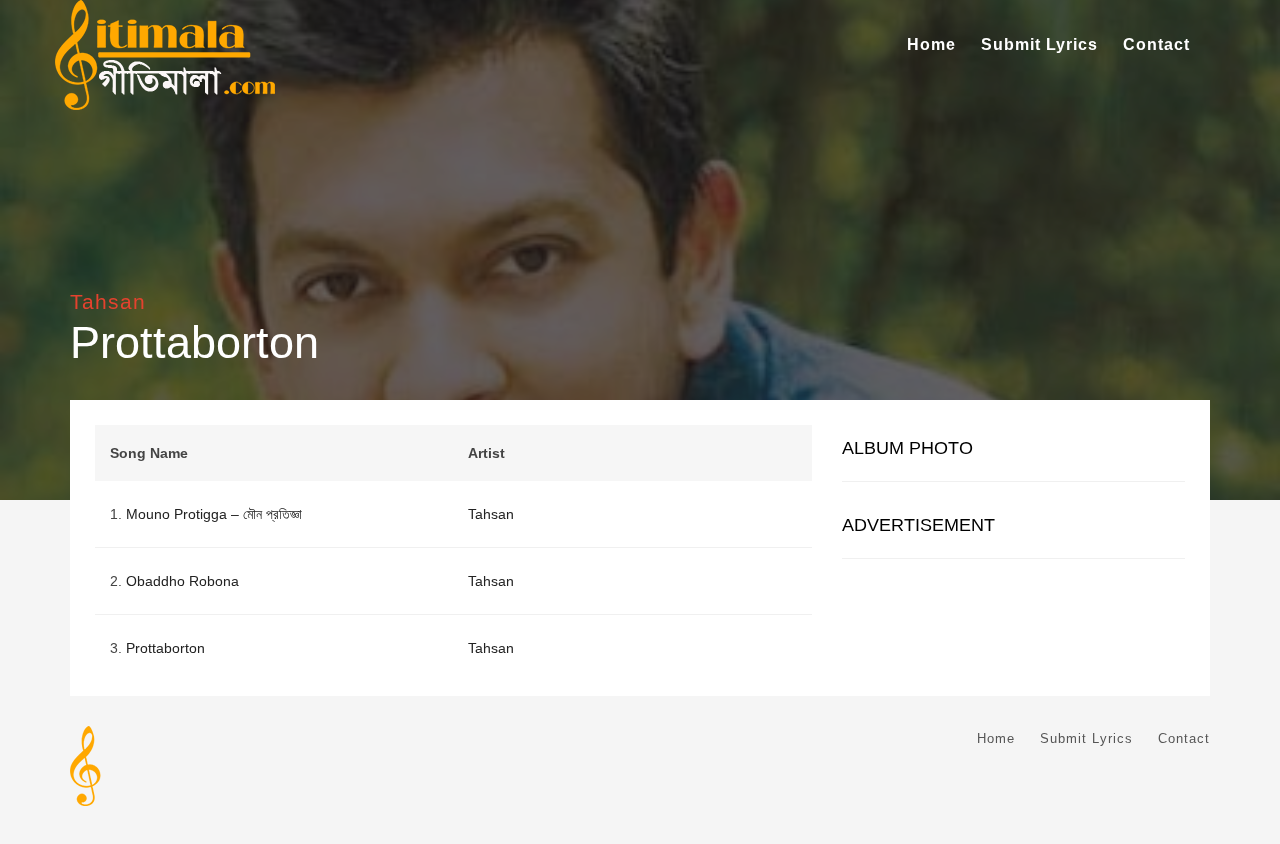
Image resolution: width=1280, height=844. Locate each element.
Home (931, 44)
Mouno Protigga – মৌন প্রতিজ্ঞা (214, 514)
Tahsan (108, 301)
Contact (1156, 44)
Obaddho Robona (182, 581)
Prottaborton (165, 648)
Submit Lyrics (1039, 44)
